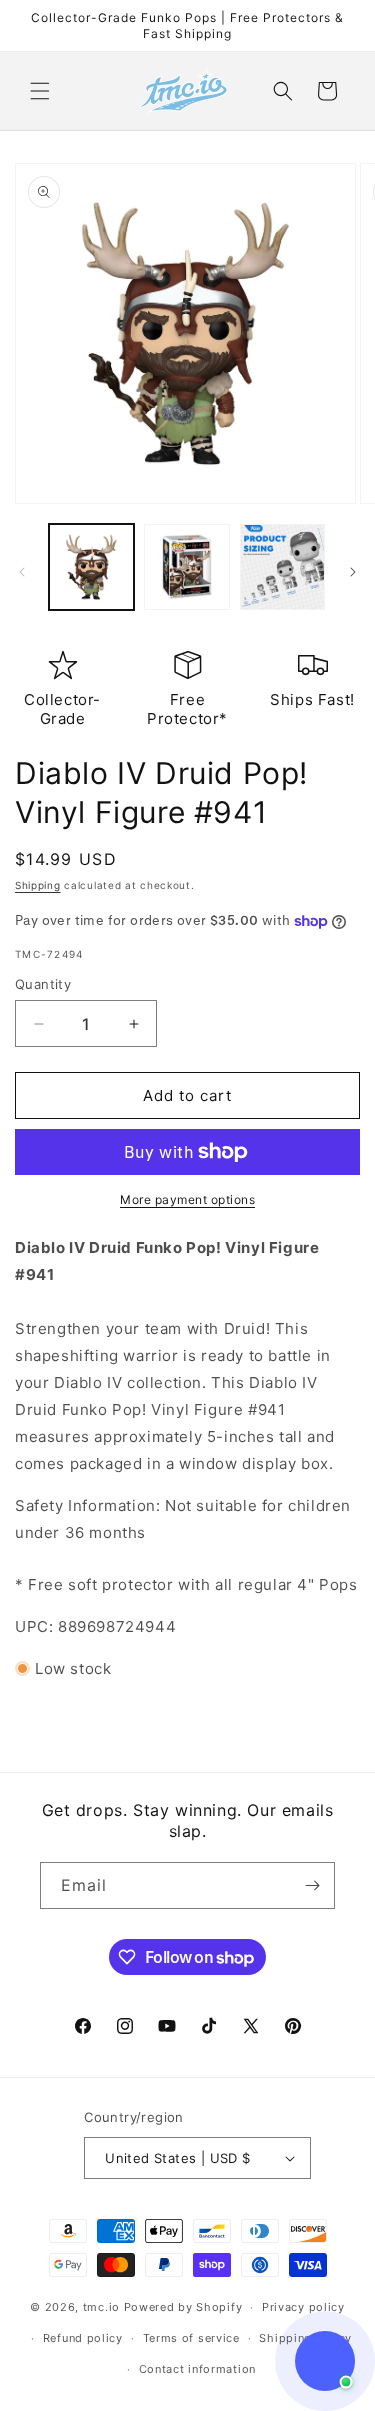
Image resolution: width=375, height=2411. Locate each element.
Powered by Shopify (183, 2307)
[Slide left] (22, 572)
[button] (40, 91)
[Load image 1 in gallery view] (91, 566)
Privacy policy (303, 2307)
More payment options (187, 1199)
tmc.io (101, 2307)
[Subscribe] (312, 1885)
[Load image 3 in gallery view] (282, 566)
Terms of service (191, 2338)
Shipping (38, 885)
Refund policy (83, 2338)
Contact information (197, 2369)
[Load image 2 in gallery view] (186, 566)
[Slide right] (353, 572)
